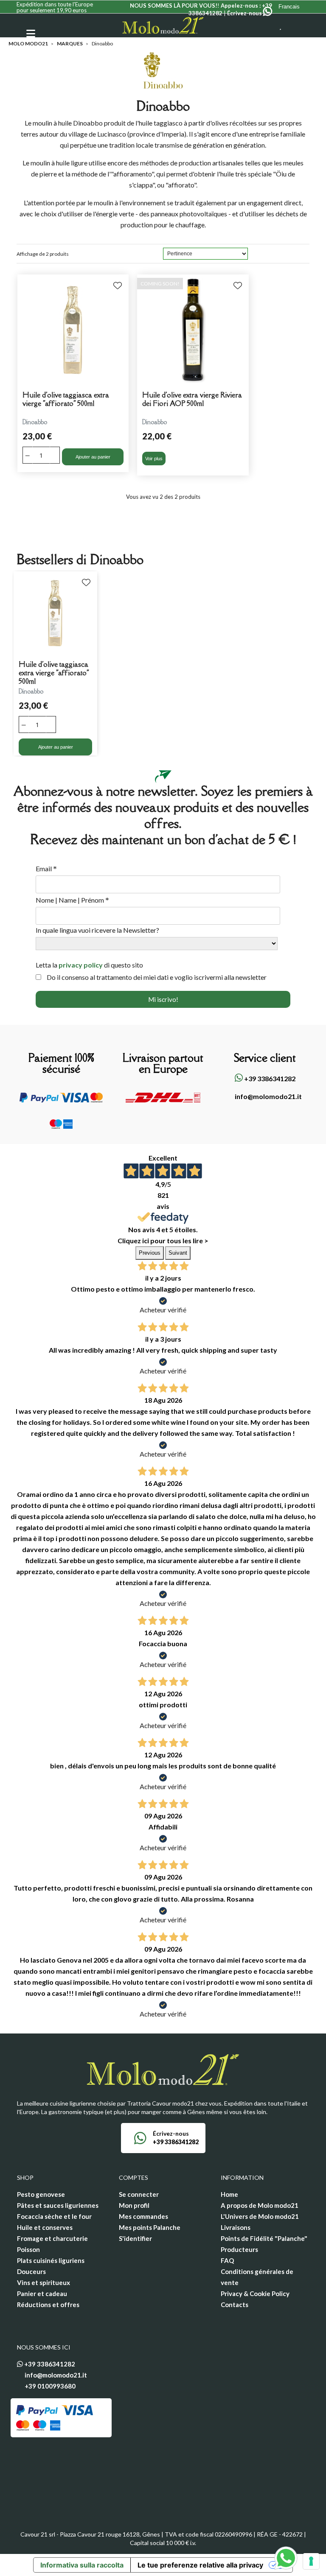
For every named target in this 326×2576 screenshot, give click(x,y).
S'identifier (135, 2238)
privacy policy (81, 965)
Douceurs (31, 2271)
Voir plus (154, 459)
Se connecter (139, 2194)
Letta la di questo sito (89, 965)
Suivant (178, 1253)
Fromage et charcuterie (52, 2238)
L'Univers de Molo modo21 (260, 2216)
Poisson (28, 2249)
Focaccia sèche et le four (54, 2216)
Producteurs (239, 2249)
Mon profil (134, 2205)
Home (229, 2194)
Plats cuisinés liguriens (51, 2260)
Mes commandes (143, 2216)
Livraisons (236, 2227)
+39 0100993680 (50, 2386)
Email (46, 869)
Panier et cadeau (42, 2294)
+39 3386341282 (269, 1078)
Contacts (235, 2305)
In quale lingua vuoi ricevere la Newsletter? (97, 930)
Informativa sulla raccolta (82, 2565)
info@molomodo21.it (268, 1096)
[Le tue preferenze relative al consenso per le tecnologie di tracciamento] (311, 2561)
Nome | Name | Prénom (72, 900)
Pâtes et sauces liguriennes (58, 2205)
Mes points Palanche (150, 2227)
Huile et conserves (45, 2227)
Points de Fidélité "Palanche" (264, 2238)
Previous (150, 1253)
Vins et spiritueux (44, 2282)
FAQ (227, 2260)
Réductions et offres (48, 2305)
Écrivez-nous (245, 13)
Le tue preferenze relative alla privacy (200, 2565)
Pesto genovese (41, 2194)
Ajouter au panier (93, 457)
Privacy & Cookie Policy (255, 2294)
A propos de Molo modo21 (260, 2205)
